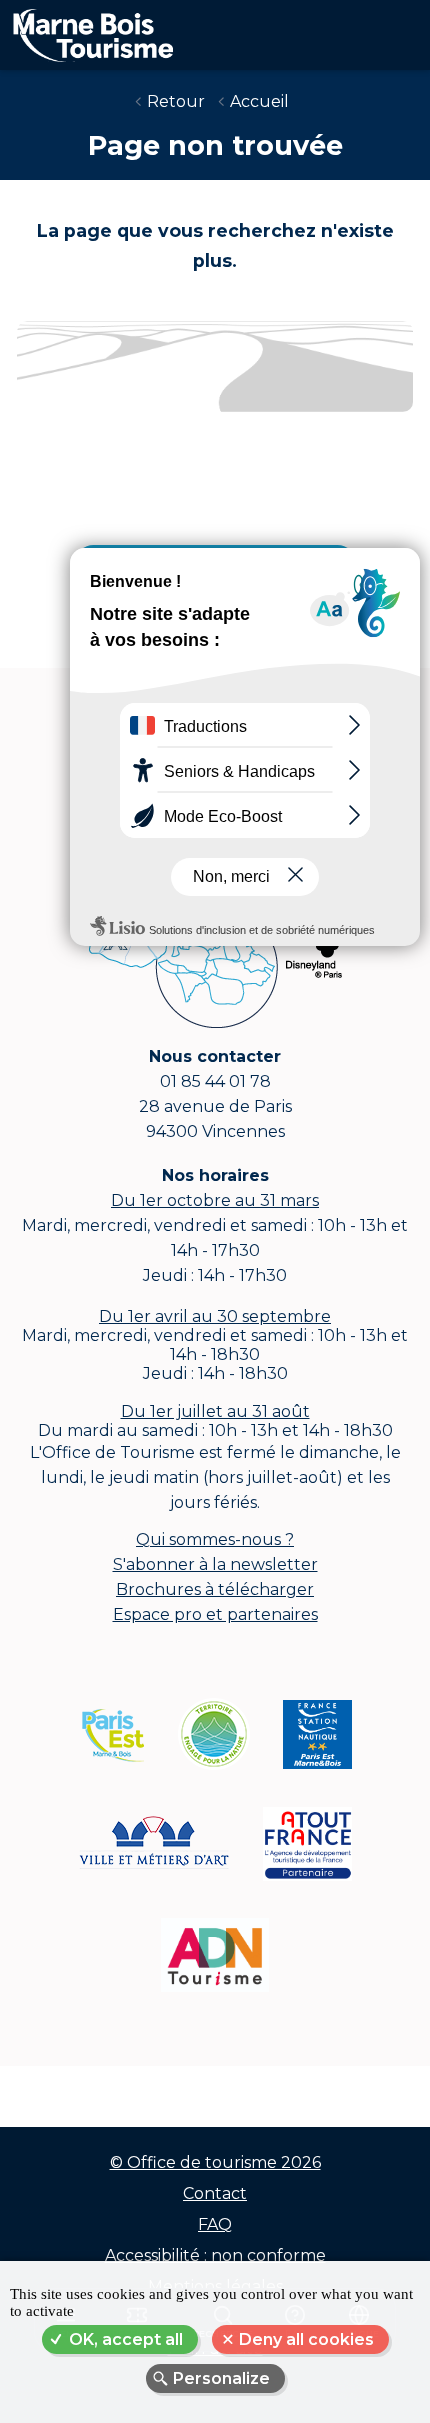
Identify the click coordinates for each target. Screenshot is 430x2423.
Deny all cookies (306, 2339)
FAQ (215, 2224)
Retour (176, 101)
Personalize (221, 2378)
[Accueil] (86, 31)
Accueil (259, 101)
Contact (215, 2193)
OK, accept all (126, 2339)
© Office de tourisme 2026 (215, 2162)
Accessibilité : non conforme (215, 2255)
